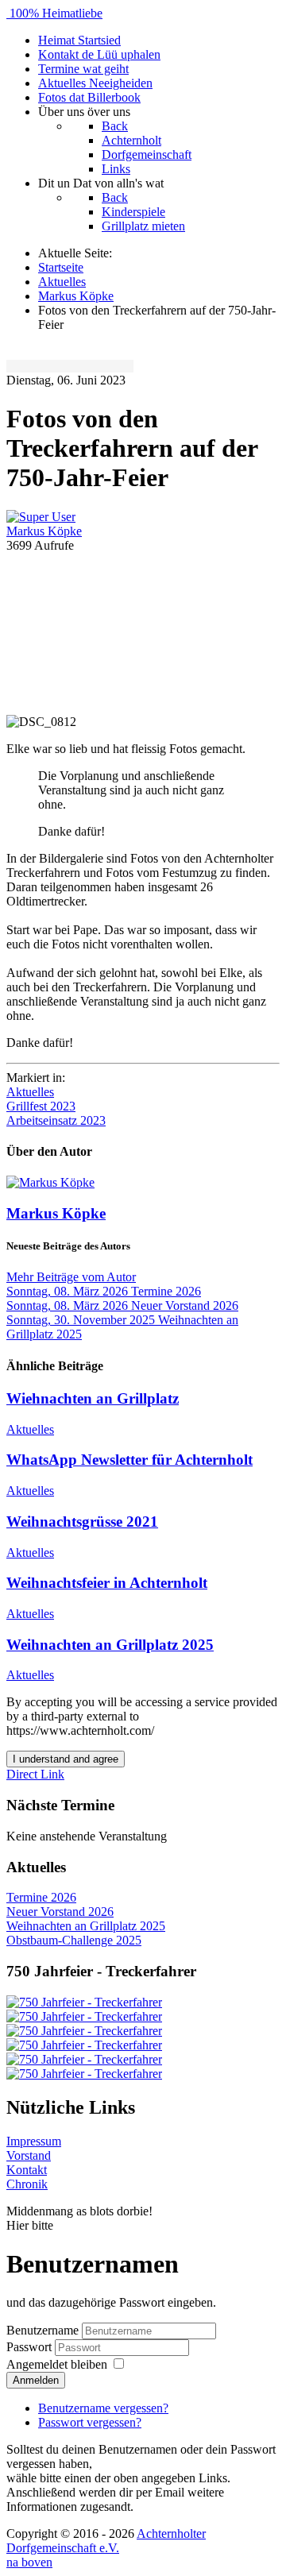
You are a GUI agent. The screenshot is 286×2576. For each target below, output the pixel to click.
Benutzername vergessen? (103, 2408)
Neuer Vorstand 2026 (60, 1912)
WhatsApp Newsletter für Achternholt (129, 1460)
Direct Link (35, 1774)
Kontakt (27, 2170)
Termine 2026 (41, 1897)
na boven (29, 2562)
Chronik (27, 2184)
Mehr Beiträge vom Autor (71, 1277)
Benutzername (43, 2330)
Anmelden (36, 2380)
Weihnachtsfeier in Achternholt (107, 1583)
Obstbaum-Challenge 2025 (74, 1940)
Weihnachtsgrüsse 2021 (82, 1522)
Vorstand (29, 2155)
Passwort (31, 2347)
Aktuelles (30, 1092)
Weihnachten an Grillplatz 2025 (110, 1645)
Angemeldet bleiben (57, 2364)
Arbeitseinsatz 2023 (56, 1120)
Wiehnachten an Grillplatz (93, 1398)
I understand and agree (66, 1759)
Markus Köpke (44, 531)
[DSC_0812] (143, 632)
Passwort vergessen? (90, 2422)
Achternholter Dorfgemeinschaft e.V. (106, 2541)
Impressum (34, 2141)
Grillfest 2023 (41, 1106)
